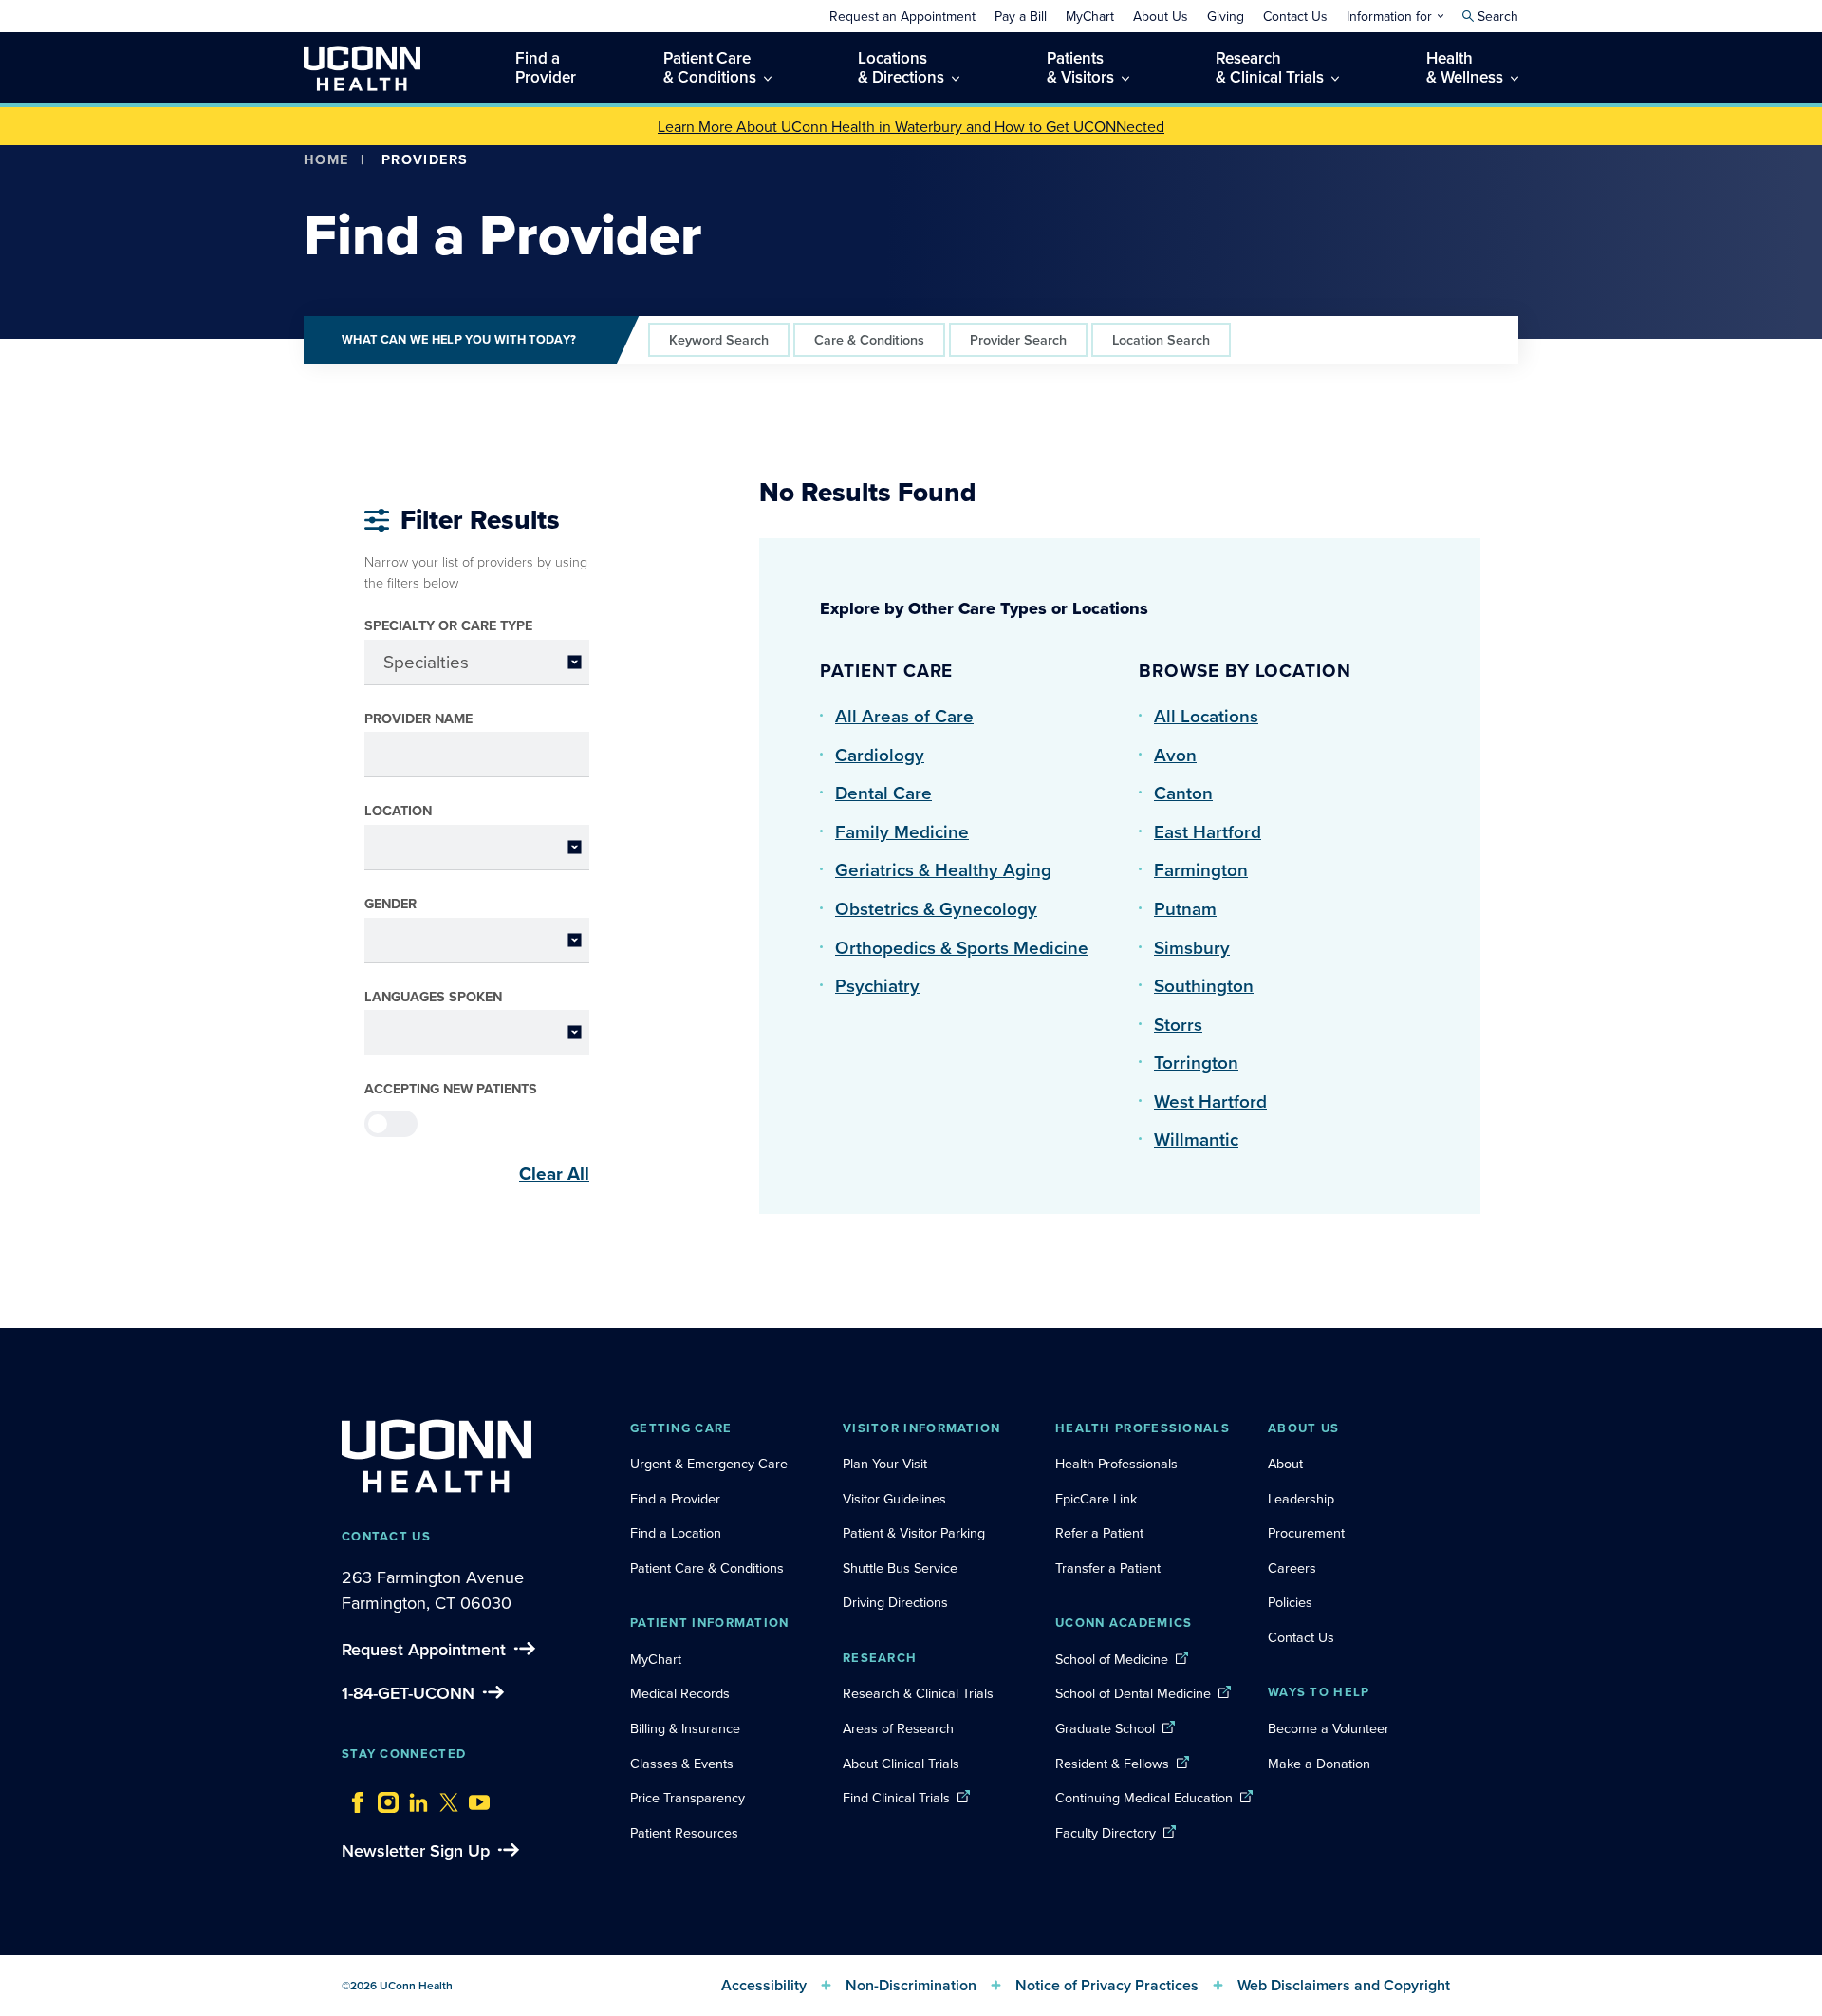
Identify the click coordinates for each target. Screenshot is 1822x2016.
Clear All (554, 1173)
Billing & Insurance (685, 1728)
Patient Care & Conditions (707, 1568)
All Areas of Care (904, 716)
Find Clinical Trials (896, 1797)
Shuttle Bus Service (900, 1568)
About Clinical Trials (901, 1763)
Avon (1175, 755)
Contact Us (1301, 1637)
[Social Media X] (444, 1798)
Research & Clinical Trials (918, 1693)
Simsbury (1192, 947)
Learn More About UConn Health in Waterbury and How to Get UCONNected (911, 126)
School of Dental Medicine (1133, 1693)
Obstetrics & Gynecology (936, 908)
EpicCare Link (1096, 1498)
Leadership (1301, 1498)
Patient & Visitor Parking (914, 1532)
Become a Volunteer (1329, 1728)
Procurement (1306, 1532)
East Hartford (1208, 831)
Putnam (1185, 908)
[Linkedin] (414, 1798)
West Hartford (1210, 1101)
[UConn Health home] (362, 68)
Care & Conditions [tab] (869, 339)
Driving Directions (895, 1602)
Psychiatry (877, 985)
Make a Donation (1319, 1763)
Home (326, 159)
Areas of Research (900, 1728)
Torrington (1196, 1062)
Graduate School (1105, 1728)
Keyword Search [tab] (719, 339)
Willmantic (1196, 1139)
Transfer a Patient (1108, 1568)
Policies (1290, 1602)
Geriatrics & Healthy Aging (943, 869)
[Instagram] (383, 1798)
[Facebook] (353, 1798)
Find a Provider (675, 1498)
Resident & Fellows (1112, 1763)
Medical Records (680, 1693)
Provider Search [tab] (1018, 339)
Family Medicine (902, 831)
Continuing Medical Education (1144, 1797)
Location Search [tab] (1161, 339)
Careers (1292, 1568)
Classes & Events (682, 1763)
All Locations (1206, 716)
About (1285, 1463)
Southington (1204, 985)
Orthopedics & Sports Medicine (962, 947)
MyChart (656, 1659)
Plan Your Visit (885, 1463)
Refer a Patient (1099, 1532)
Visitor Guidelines (894, 1498)
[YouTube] (474, 1798)
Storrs (1178, 1024)
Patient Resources (684, 1832)
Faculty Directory (1106, 1832)
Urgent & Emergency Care (709, 1463)
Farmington (1201, 869)
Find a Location (676, 1532)
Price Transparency (688, 1797)
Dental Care (883, 793)
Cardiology (880, 755)
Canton (1183, 793)
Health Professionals (1116, 1463)
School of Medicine (1112, 1659)
